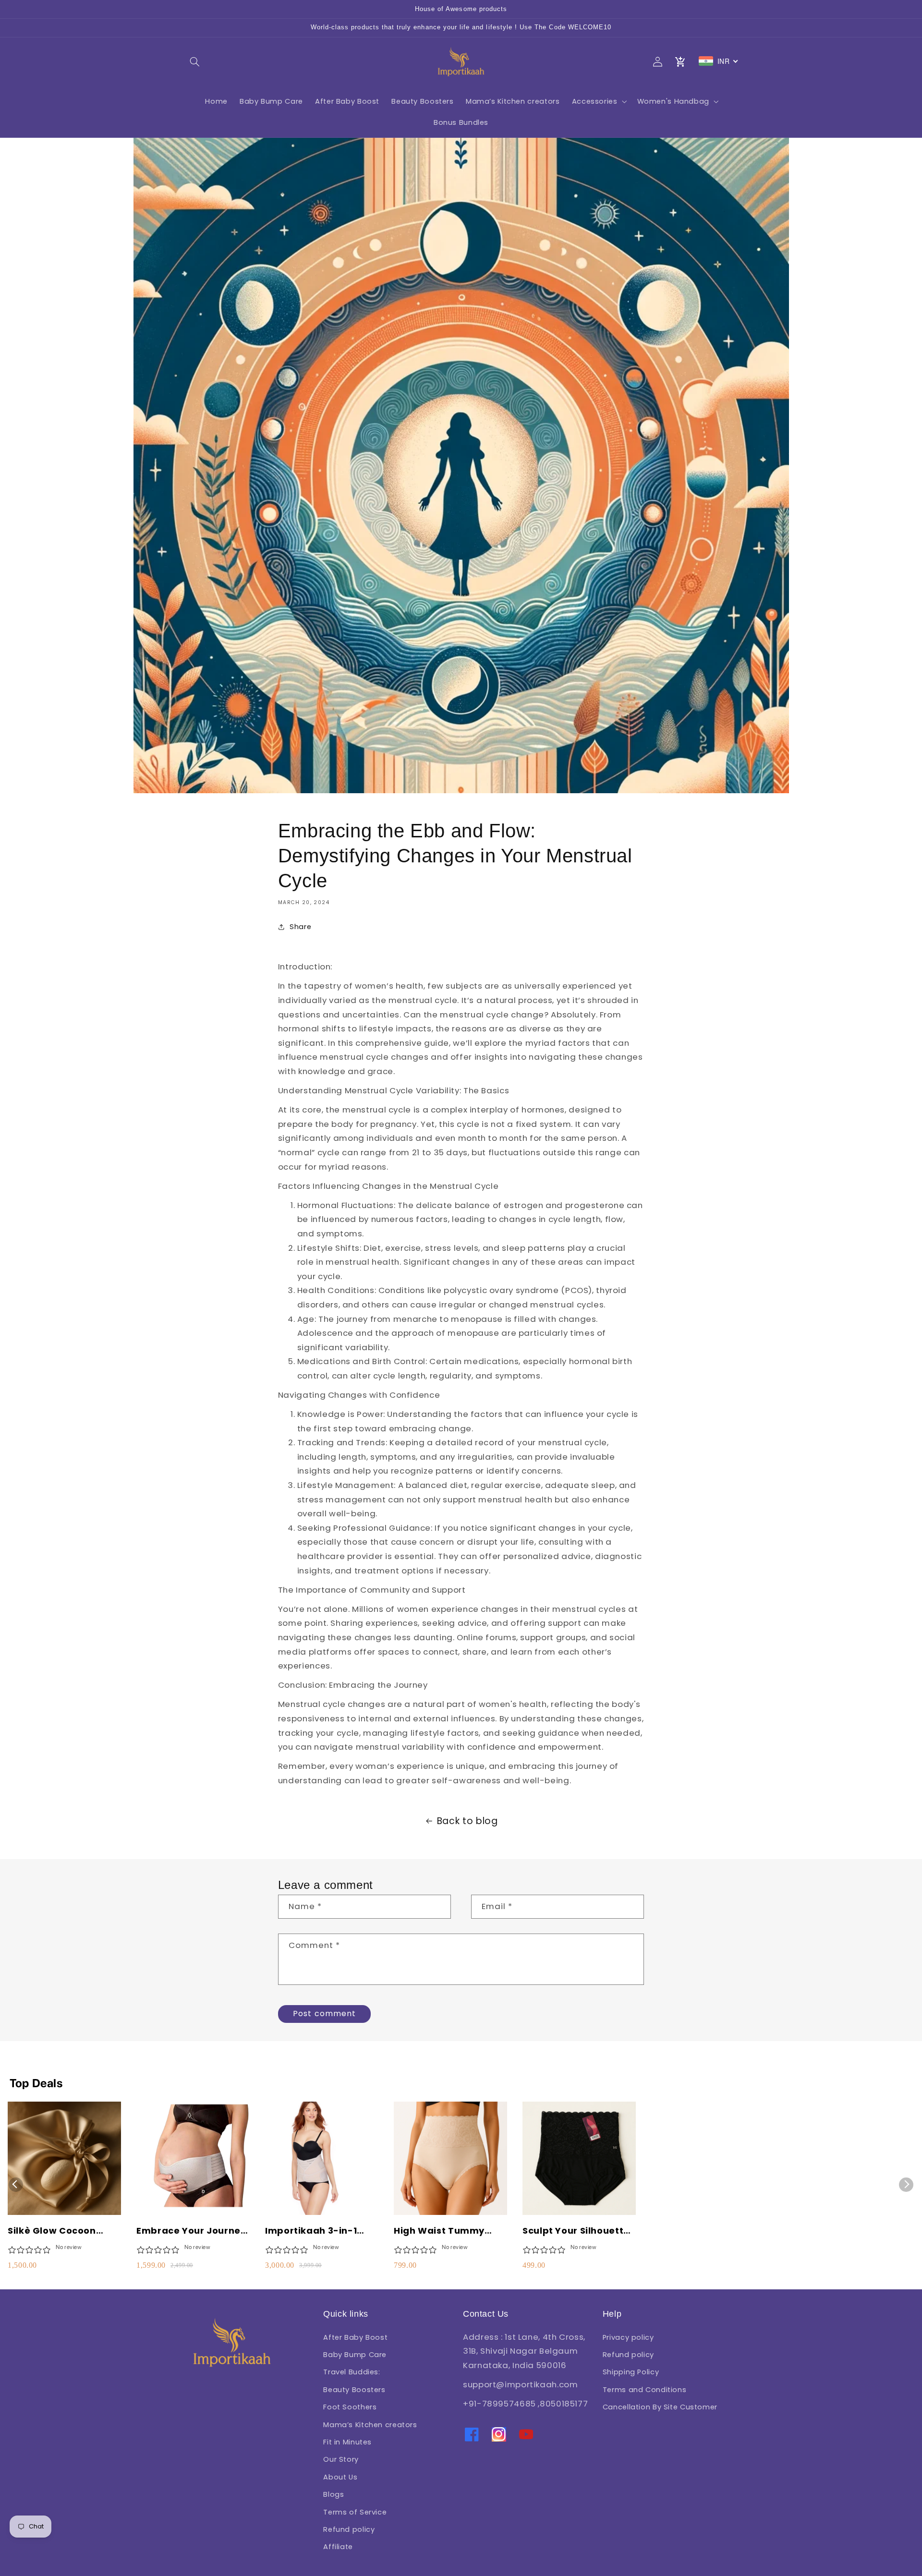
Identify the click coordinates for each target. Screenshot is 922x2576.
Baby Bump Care (355, 2355)
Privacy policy (628, 2337)
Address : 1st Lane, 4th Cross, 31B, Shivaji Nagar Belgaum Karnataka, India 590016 (524, 2351)
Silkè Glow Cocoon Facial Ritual (52, 2231)
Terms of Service (355, 2512)
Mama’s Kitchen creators (370, 2425)
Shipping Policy (631, 2372)
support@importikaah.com (521, 2384)
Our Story (341, 2459)
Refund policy (349, 2529)
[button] (195, 61)
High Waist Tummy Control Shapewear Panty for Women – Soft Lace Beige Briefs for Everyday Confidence (446, 2231)
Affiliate (338, 2547)
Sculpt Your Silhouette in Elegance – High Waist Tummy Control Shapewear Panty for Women (576, 2231)
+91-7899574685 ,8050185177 (525, 2404)
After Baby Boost (355, 2337)
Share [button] (300, 927)
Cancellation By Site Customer (660, 2407)
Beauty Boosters (354, 2390)
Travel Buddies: (352, 2372)
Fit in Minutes (347, 2442)
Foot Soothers (350, 2407)
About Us (340, 2477)
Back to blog (467, 1821)
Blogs (334, 2494)
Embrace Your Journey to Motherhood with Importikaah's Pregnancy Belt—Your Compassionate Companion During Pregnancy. (191, 2231)
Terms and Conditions (645, 2390)
